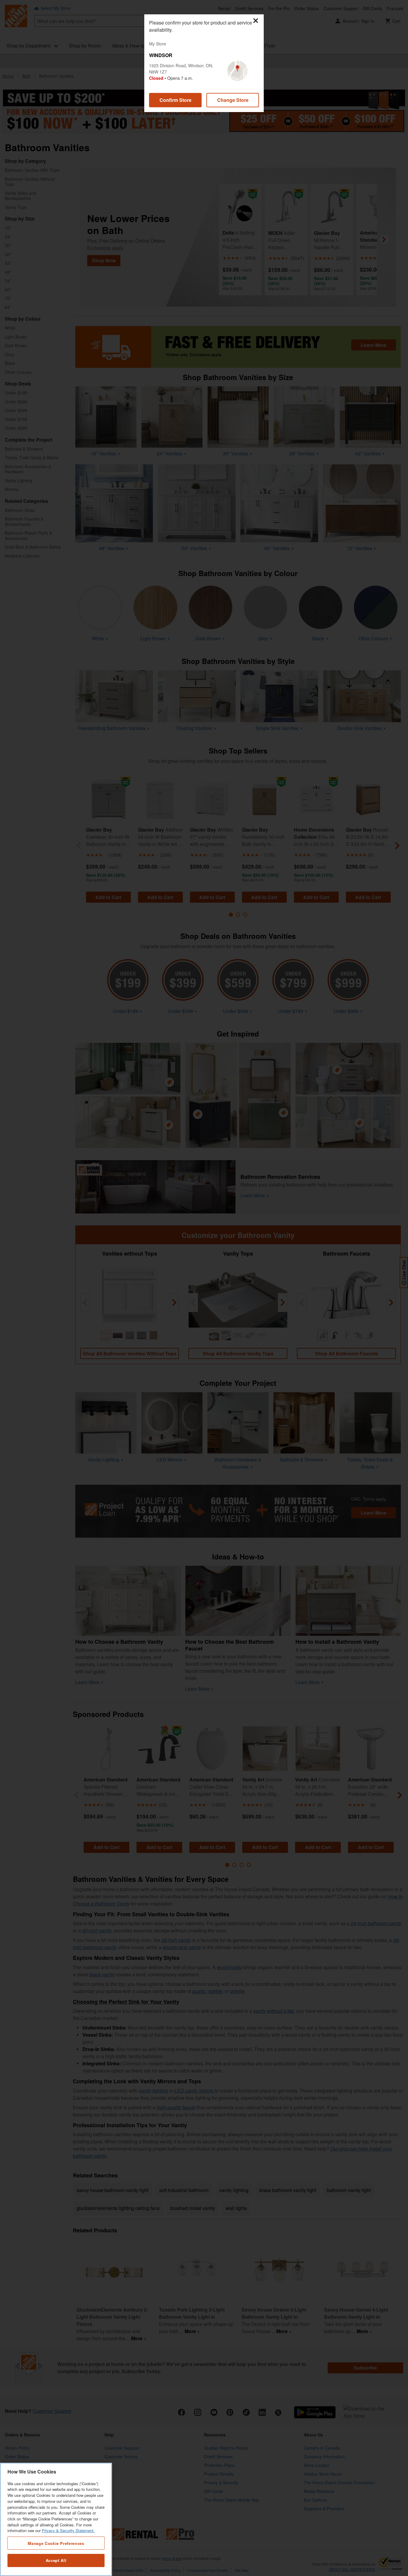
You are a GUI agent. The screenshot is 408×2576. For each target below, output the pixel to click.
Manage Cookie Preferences (56, 2543)
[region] (56, 2519)
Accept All (56, 2560)
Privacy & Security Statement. (68, 2531)
